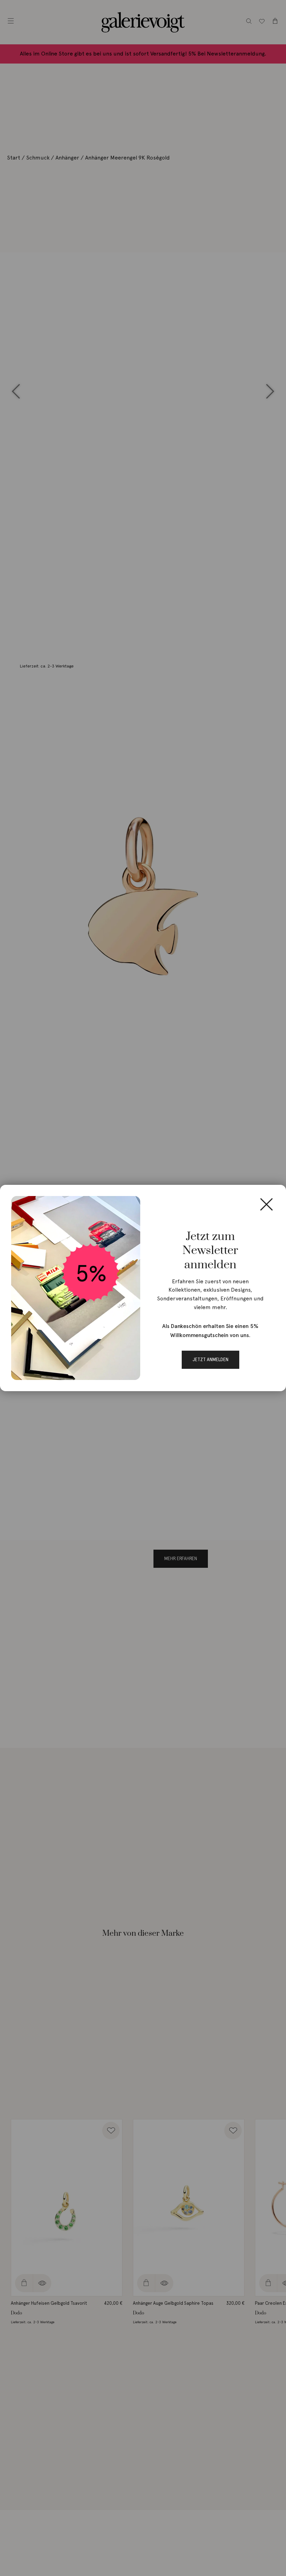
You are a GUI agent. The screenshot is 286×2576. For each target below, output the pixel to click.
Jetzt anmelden (210, 1360)
